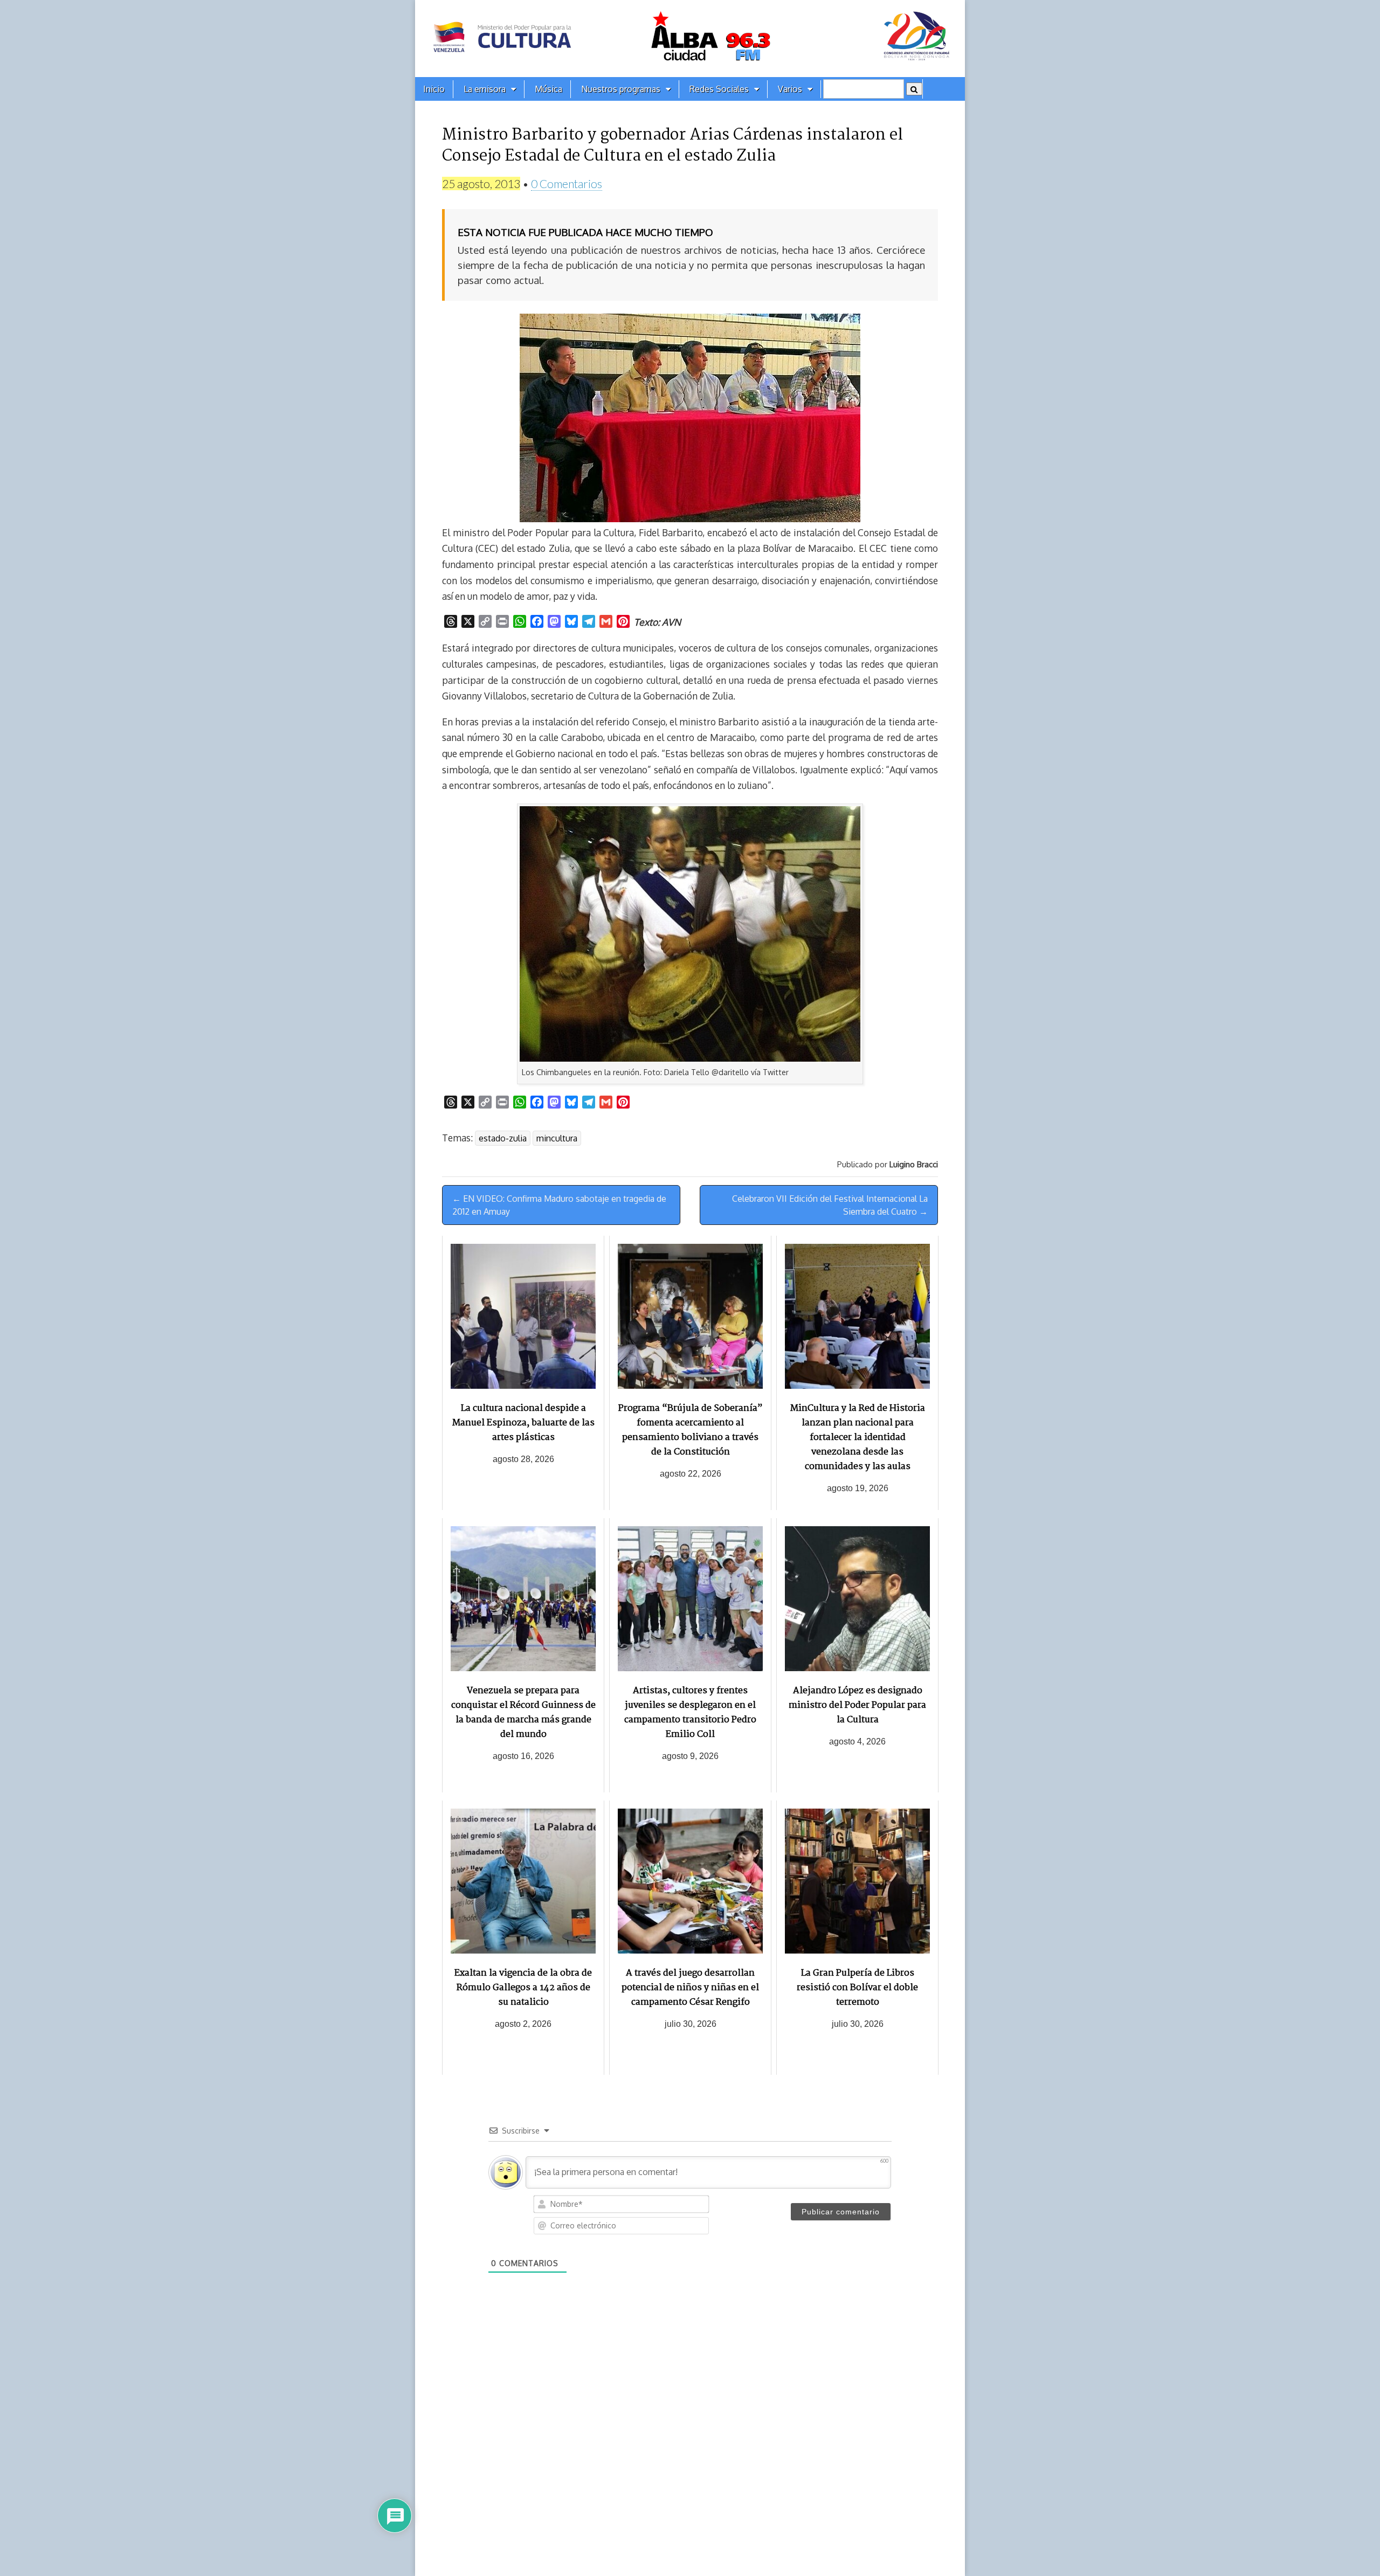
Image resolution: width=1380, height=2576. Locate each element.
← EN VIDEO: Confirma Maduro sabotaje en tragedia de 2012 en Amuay (559, 1205)
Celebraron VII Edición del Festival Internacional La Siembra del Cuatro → (830, 1205)
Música (548, 89)
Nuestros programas (621, 89)
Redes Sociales (719, 89)
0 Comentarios (567, 183)
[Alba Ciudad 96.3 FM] (690, 39)
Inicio (434, 89)
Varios (790, 89)
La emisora (485, 89)
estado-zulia (503, 1138)
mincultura (557, 1138)
